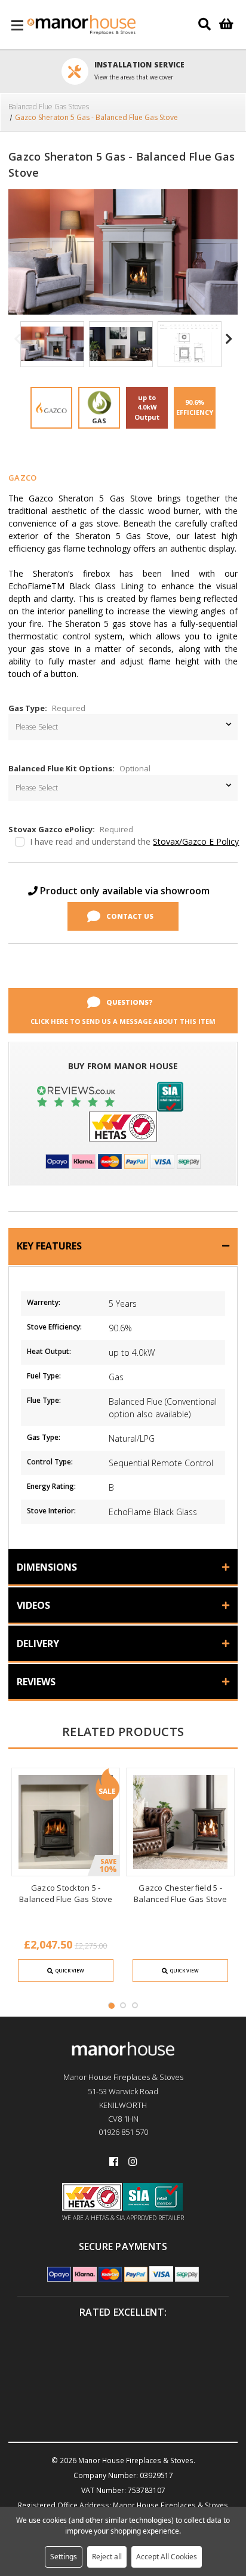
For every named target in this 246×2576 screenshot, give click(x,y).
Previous (17, 345)
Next (229, 345)
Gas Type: (47, 708)
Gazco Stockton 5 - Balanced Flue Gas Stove (66, 1893)
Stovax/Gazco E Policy (196, 841)
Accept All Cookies (167, 2557)
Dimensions (47, 1567)
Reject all (107, 2557)
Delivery (38, 1644)
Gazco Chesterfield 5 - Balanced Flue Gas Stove (180, 1893)
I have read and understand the (134, 841)
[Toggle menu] (18, 25)
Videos (33, 1605)
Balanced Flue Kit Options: (79, 768)
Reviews (36, 1682)
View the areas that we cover (134, 77)
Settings (64, 2557)
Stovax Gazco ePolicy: (71, 829)
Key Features (49, 1246)
